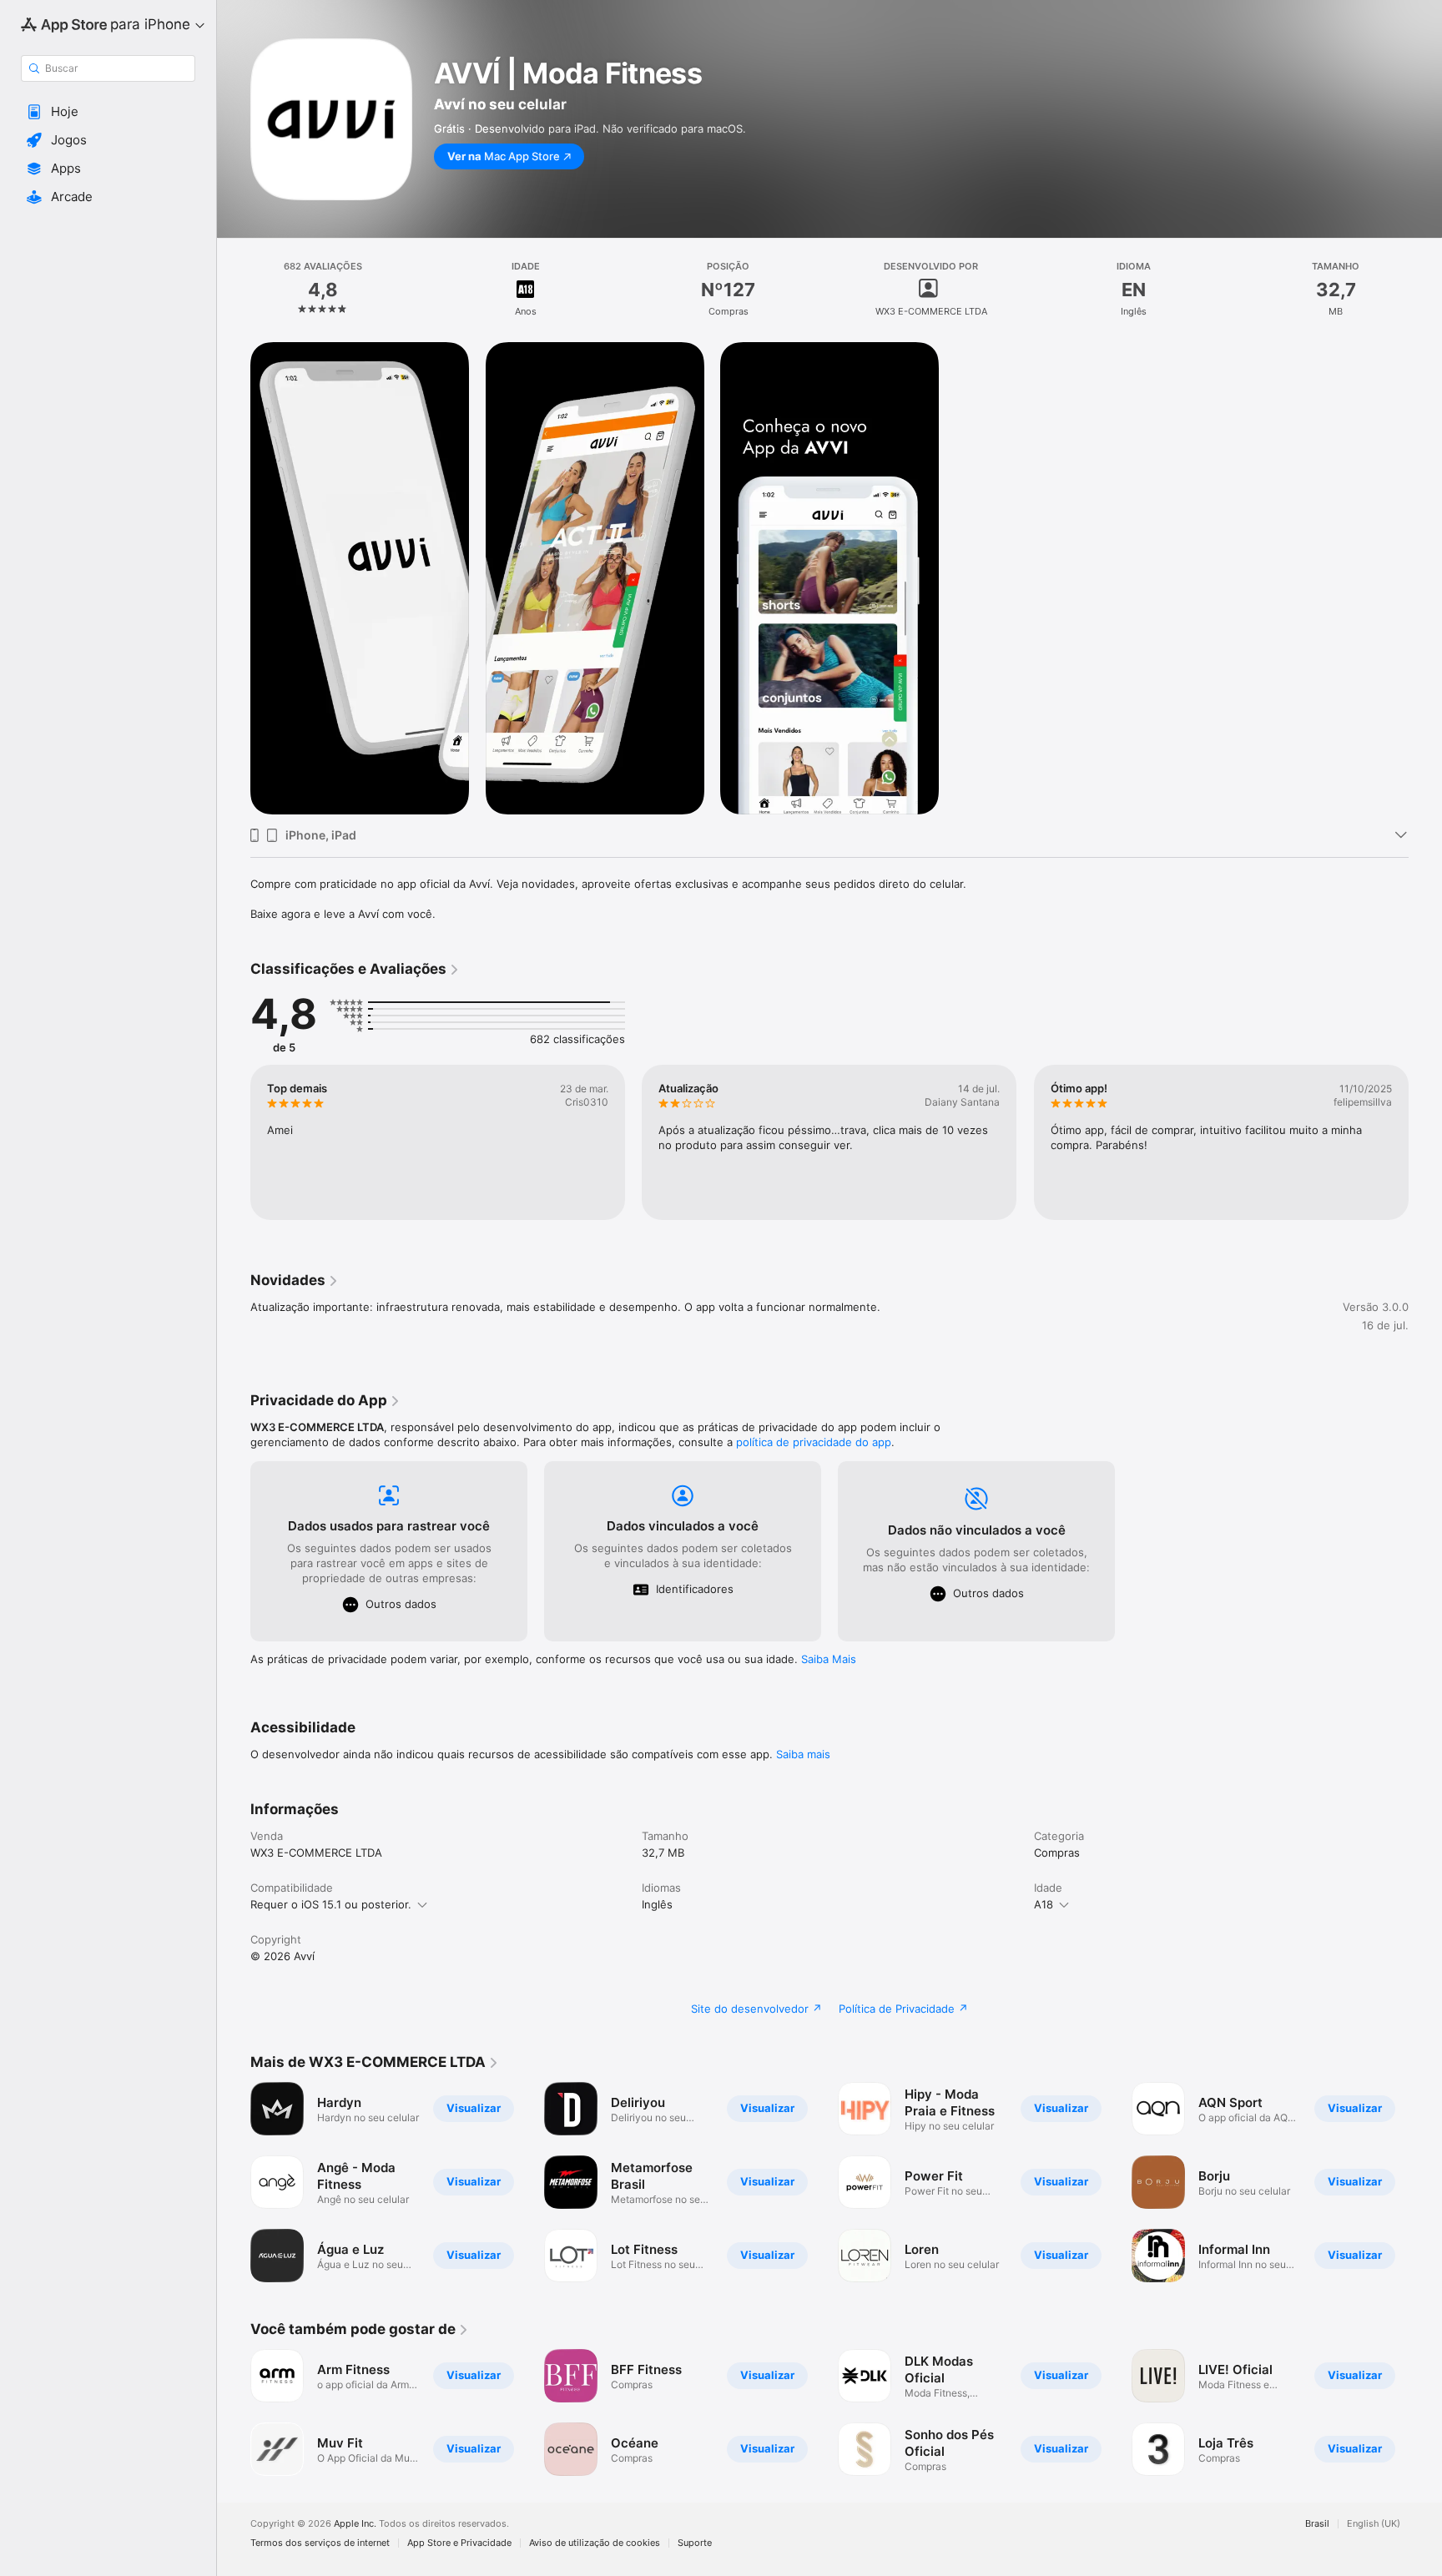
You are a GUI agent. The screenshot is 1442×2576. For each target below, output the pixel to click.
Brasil (1317, 2524)
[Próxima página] (1425, 1142)
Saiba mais (803, 1754)
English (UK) (1374, 2524)
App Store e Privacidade (459, 2543)
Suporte (695, 2543)
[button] (108, 112)
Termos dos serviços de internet (320, 2543)
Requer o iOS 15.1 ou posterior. (331, 1904)
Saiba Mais (829, 1659)
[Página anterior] (234, 1142)
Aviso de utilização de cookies (595, 2543)
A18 (1044, 1904)
